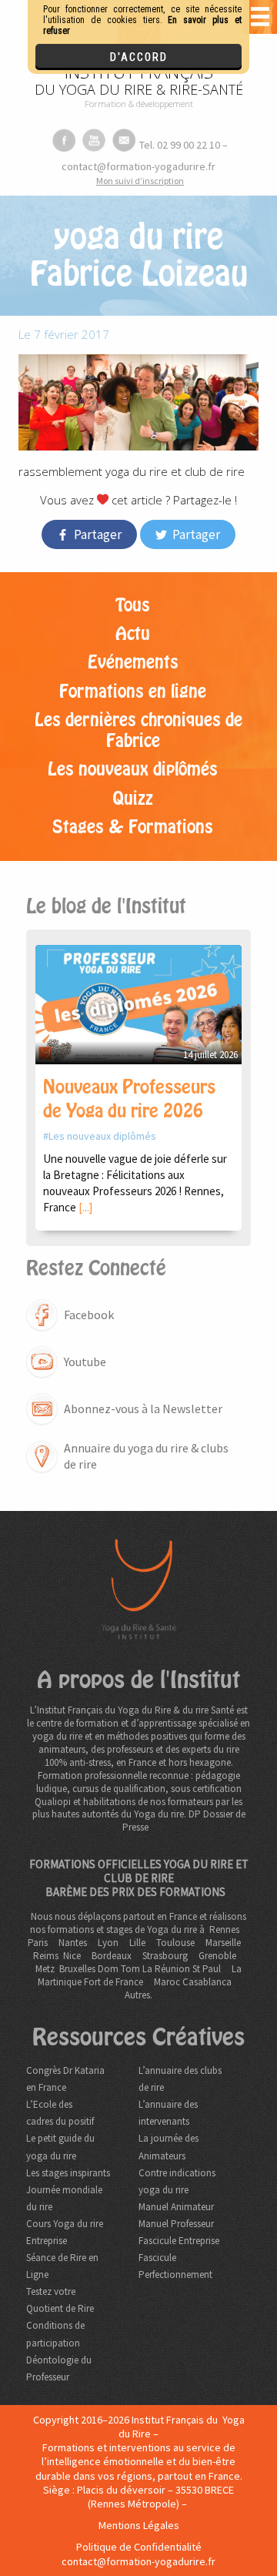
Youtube (85, 1362)
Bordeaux (112, 1956)
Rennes (224, 1929)
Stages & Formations (133, 827)
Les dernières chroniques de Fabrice (138, 730)
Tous (133, 605)
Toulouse (175, 1943)
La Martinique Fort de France (140, 1975)
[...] (85, 1207)
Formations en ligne (133, 692)
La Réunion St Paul (182, 1969)
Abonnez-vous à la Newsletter (143, 1409)
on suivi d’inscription (140, 181)
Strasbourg (165, 1956)
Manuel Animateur (176, 2207)
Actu (133, 634)
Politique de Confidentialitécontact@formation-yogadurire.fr (138, 2554)
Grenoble (217, 1956)
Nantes (73, 1943)
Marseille (223, 1943)
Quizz (133, 799)
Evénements (133, 662)
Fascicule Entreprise (179, 2241)
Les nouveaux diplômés (133, 769)
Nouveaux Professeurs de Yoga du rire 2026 (129, 1099)
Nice (72, 1956)
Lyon (108, 1943)
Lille (137, 1943)
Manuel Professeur (176, 2224)
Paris (38, 1943)
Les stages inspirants (68, 2173)
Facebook (89, 1315)
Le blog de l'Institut (106, 906)
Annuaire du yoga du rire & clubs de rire (146, 1456)
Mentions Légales (139, 2525)
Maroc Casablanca (193, 1982)
